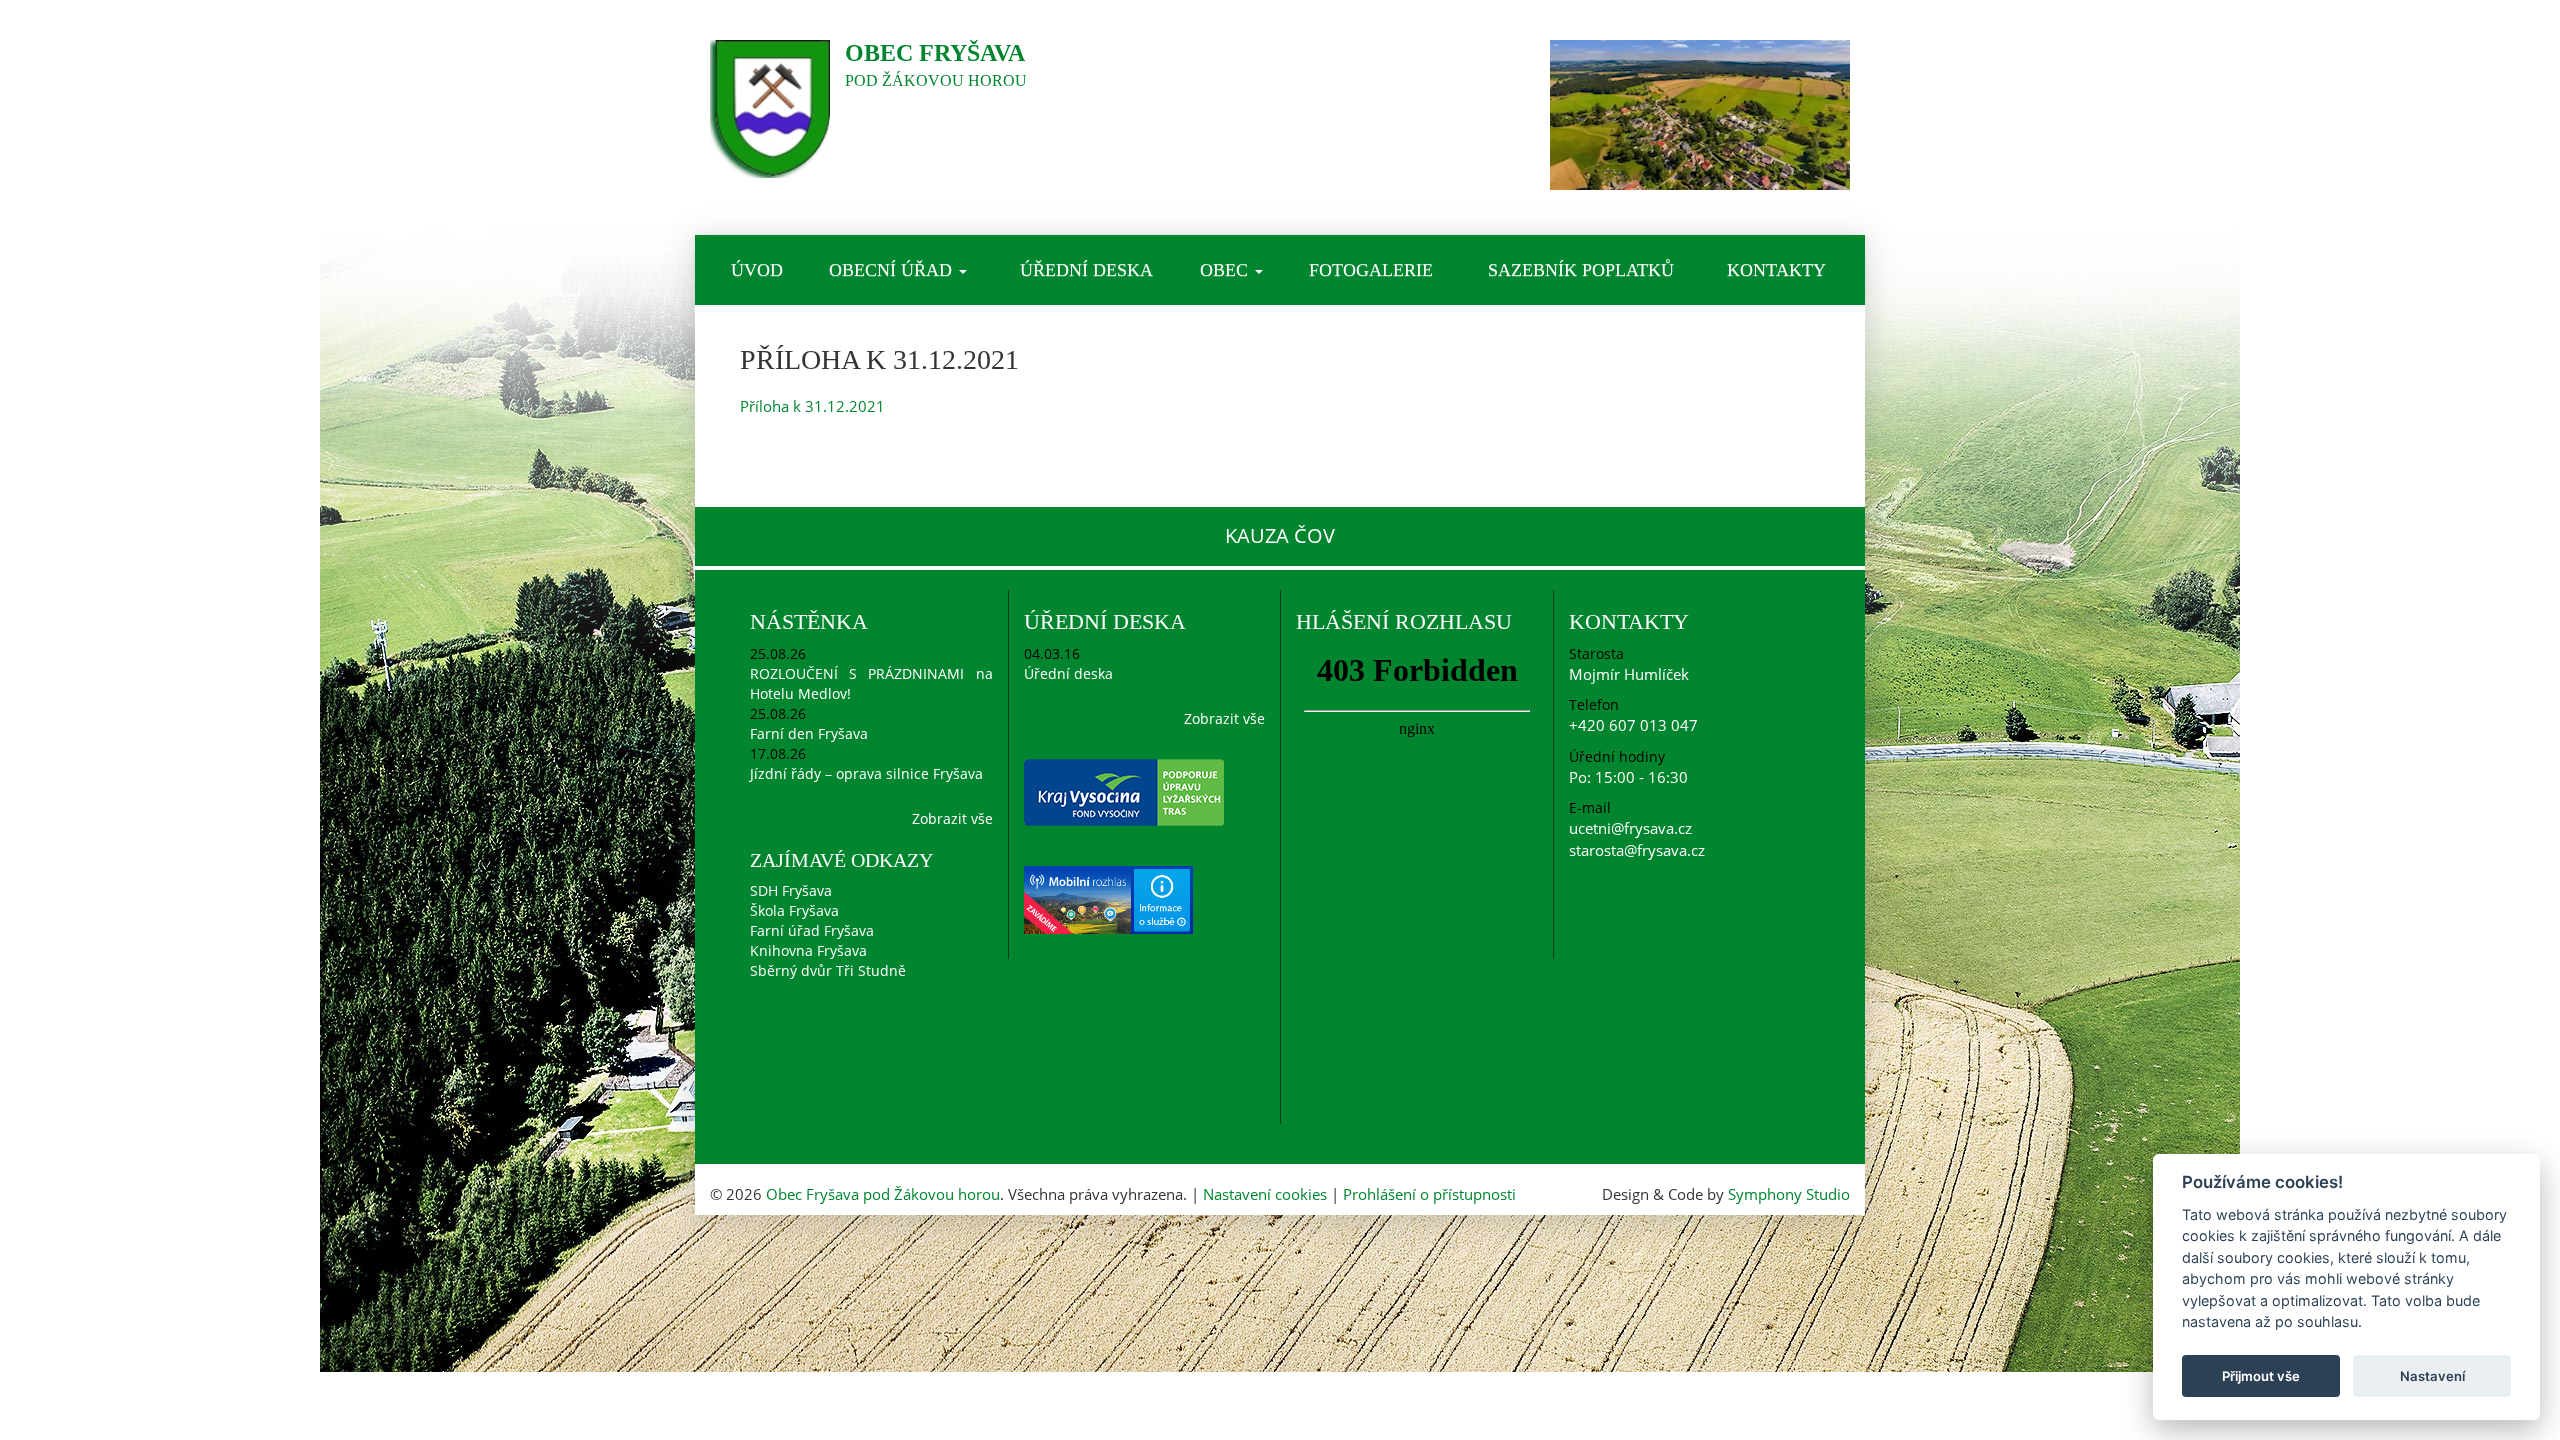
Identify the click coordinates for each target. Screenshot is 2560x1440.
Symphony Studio (1789, 1194)
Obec (1226, 270)
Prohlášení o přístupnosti (1429, 1194)
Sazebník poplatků (1581, 270)
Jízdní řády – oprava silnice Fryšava (866, 773)
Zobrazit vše (952, 818)
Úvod (757, 270)
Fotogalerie (1371, 270)
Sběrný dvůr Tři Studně (828, 970)
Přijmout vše (2261, 1376)
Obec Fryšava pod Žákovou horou (883, 1194)
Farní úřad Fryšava (812, 930)
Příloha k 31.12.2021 (812, 406)
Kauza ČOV (1280, 535)
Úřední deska (1086, 270)
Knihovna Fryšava (808, 950)
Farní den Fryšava (809, 733)
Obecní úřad (893, 270)
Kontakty (1776, 270)
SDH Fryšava (791, 890)
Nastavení (2432, 1376)
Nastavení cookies (1265, 1194)
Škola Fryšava (794, 910)
